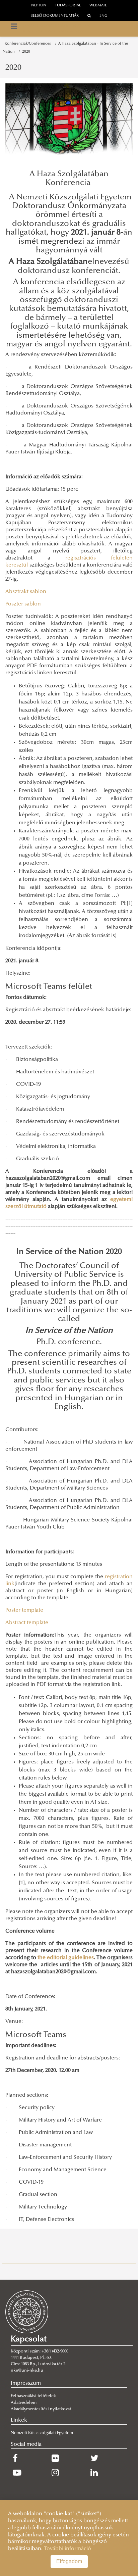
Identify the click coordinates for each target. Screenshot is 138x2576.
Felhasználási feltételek (33, 2396)
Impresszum (26, 2383)
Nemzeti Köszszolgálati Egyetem (42, 2433)
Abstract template (27, 1623)
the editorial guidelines (66, 1958)
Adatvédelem (24, 2403)
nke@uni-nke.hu (27, 2371)
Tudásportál (68, 6)
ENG (103, 16)
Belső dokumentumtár (55, 16)
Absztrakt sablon (26, 592)
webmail (98, 6)
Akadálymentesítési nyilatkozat (41, 2409)
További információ (67, 2549)
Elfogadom (69, 2561)
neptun (39, 6)
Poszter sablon (23, 604)
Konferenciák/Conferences (29, 44)
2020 (26, 52)
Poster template (24, 1610)
